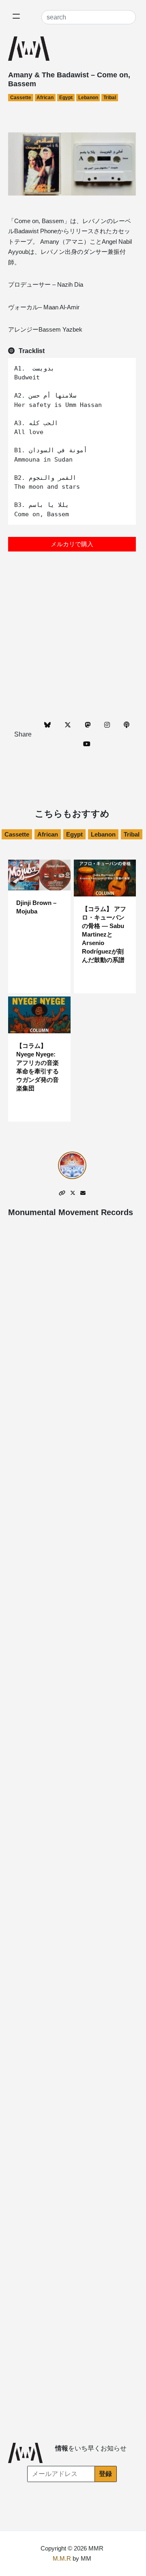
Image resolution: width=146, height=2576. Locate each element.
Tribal (110, 98)
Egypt (66, 98)
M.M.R (62, 2558)
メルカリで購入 (72, 544)
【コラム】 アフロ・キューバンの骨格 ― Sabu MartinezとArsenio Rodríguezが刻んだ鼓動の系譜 (104, 934)
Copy (126, 365)
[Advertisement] (73, 640)
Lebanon (88, 98)
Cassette (21, 98)
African (45, 98)
